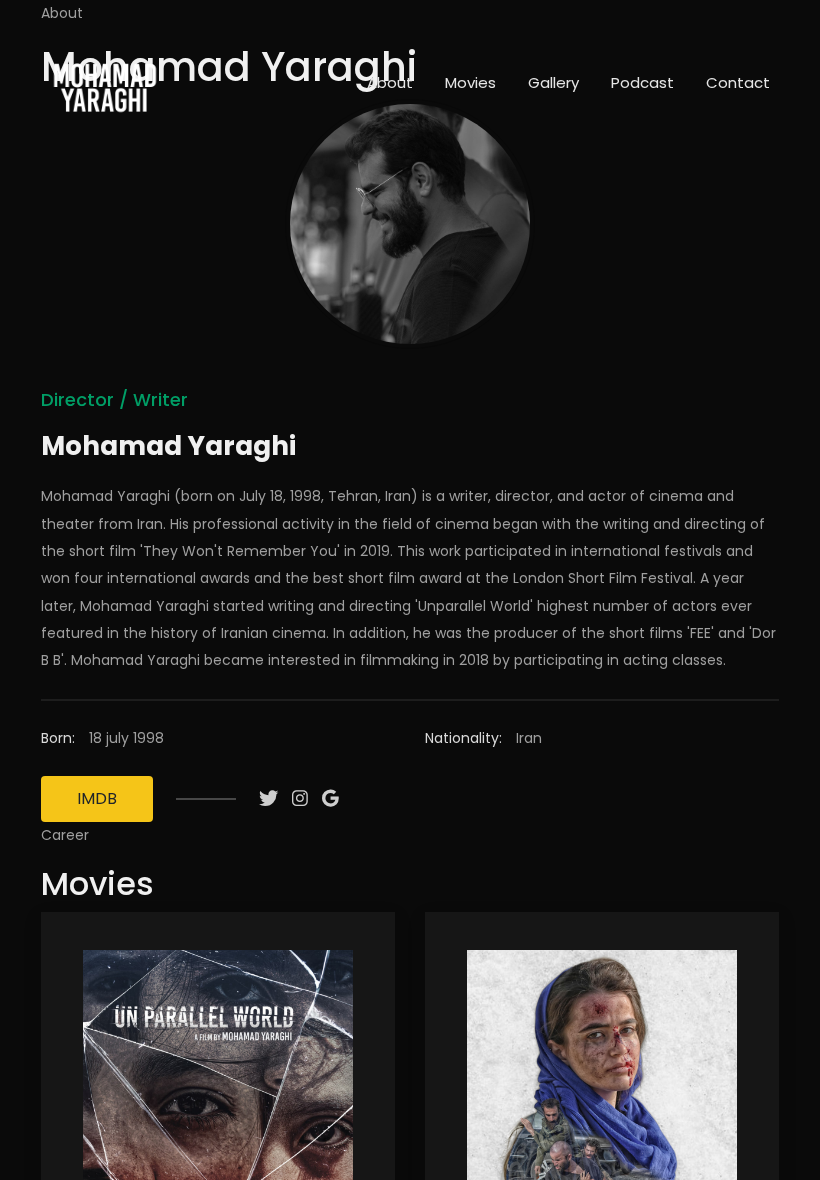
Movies (470, 82)
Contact (738, 82)
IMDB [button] (97, 798)
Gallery (553, 82)
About (390, 82)
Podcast (642, 82)
